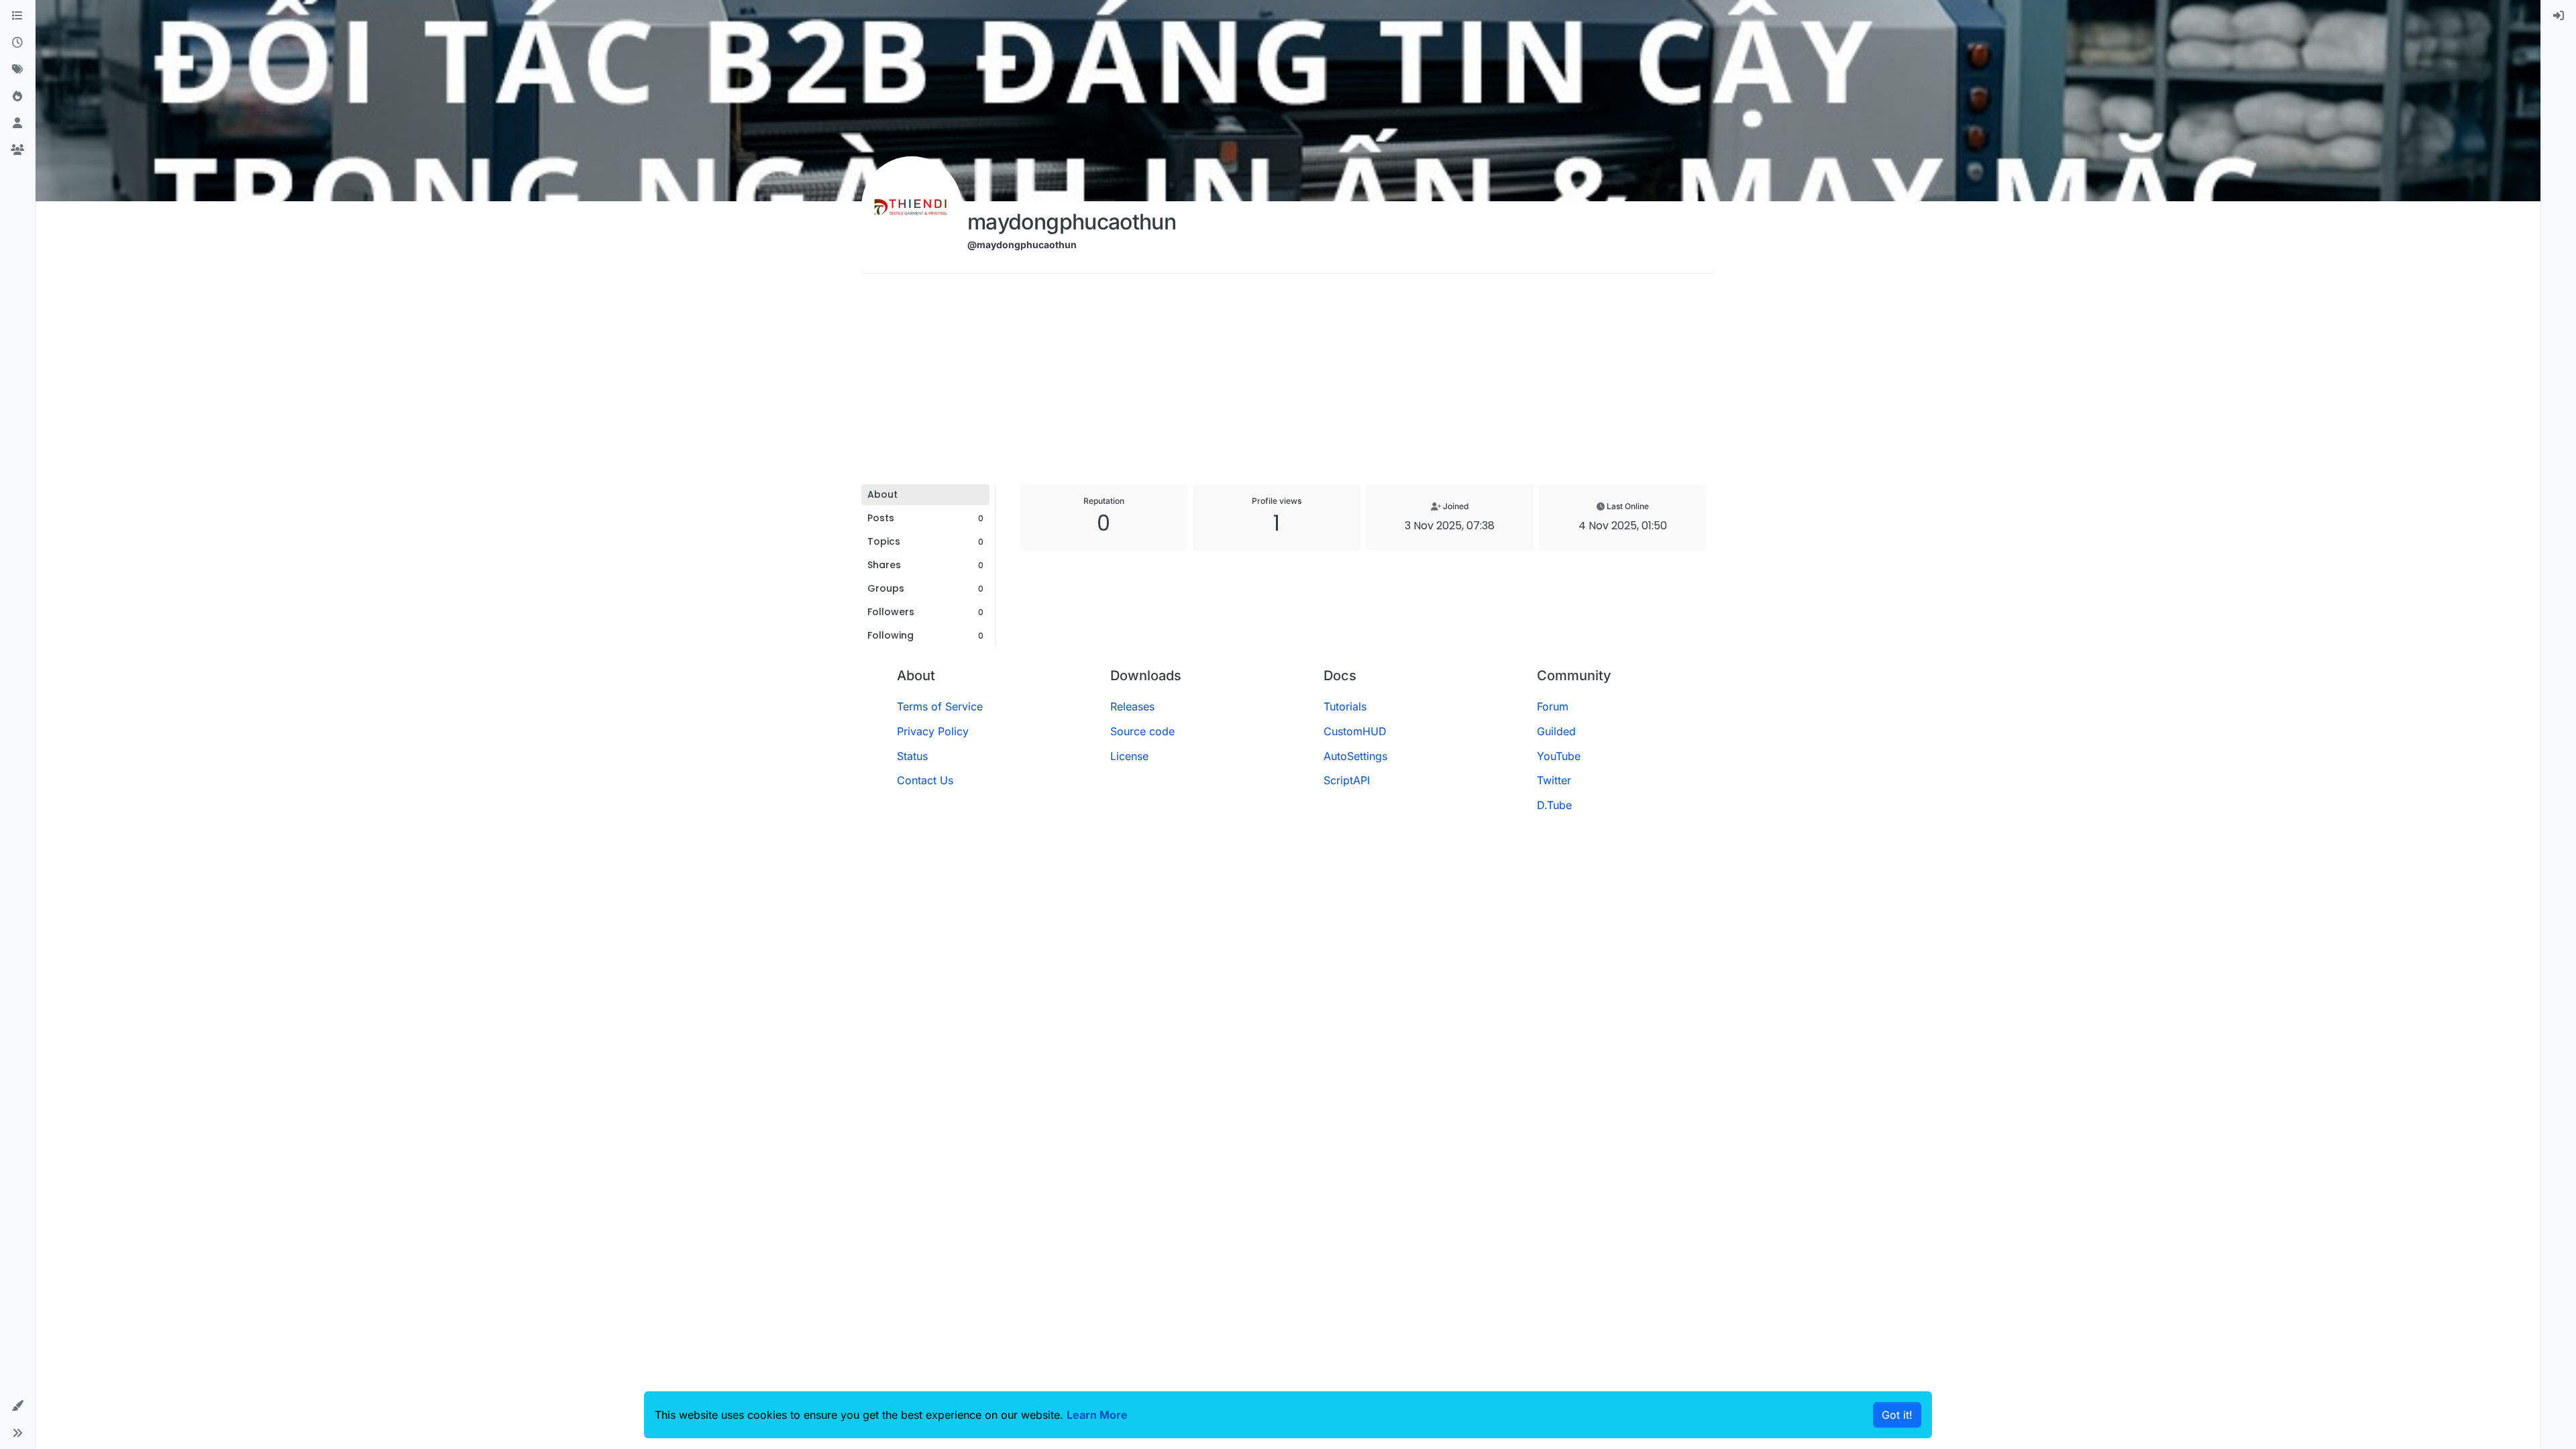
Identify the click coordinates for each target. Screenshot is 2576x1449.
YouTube (1559, 756)
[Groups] (17, 150)
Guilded (1556, 731)
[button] (17, 1406)
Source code (1142, 731)
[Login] (2559, 16)
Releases (1132, 706)
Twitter (1554, 780)
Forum (1553, 706)
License (1129, 756)
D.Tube (1554, 805)
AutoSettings (1355, 756)
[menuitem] (2559, 16)
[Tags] (17, 70)
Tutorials (1345, 706)
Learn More (1097, 1415)
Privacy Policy (933, 731)
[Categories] (17, 16)
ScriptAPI (1347, 780)
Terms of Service (940, 706)
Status (912, 756)
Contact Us (925, 780)
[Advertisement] (1288, 384)
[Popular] (17, 97)
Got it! (1897, 1415)
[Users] (17, 123)
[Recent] (17, 43)
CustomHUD (1355, 731)
